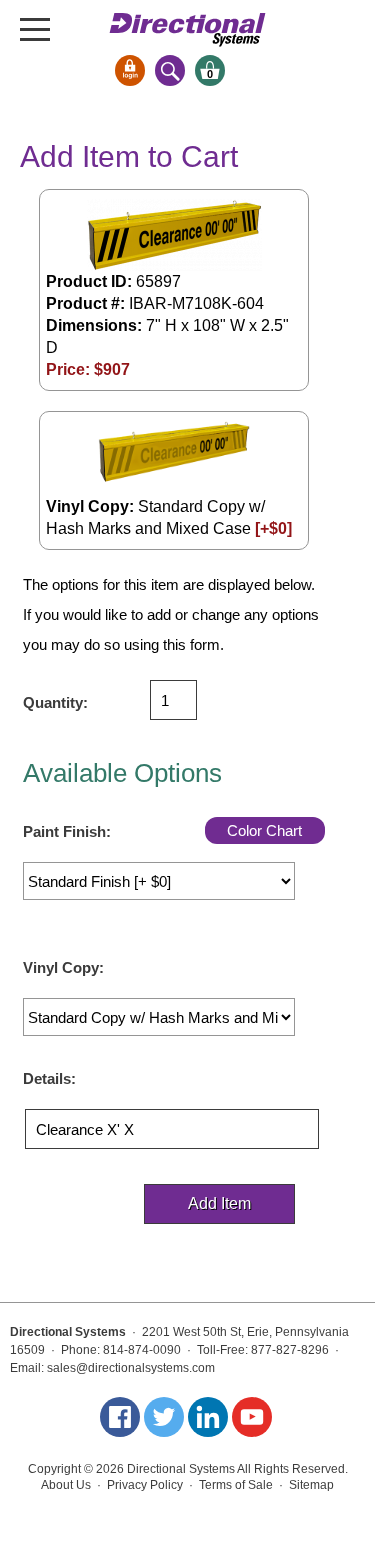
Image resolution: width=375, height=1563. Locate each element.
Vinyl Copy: (63, 967)
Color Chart (264, 830)
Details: (49, 1078)
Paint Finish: (67, 831)
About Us (66, 1485)
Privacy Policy (145, 1485)
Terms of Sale (236, 1485)
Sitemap (311, 1485)
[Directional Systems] (187, 29)
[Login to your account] (130, 70)
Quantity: (55, 702)
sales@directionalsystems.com (131, 1368)
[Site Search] (170, 70)
